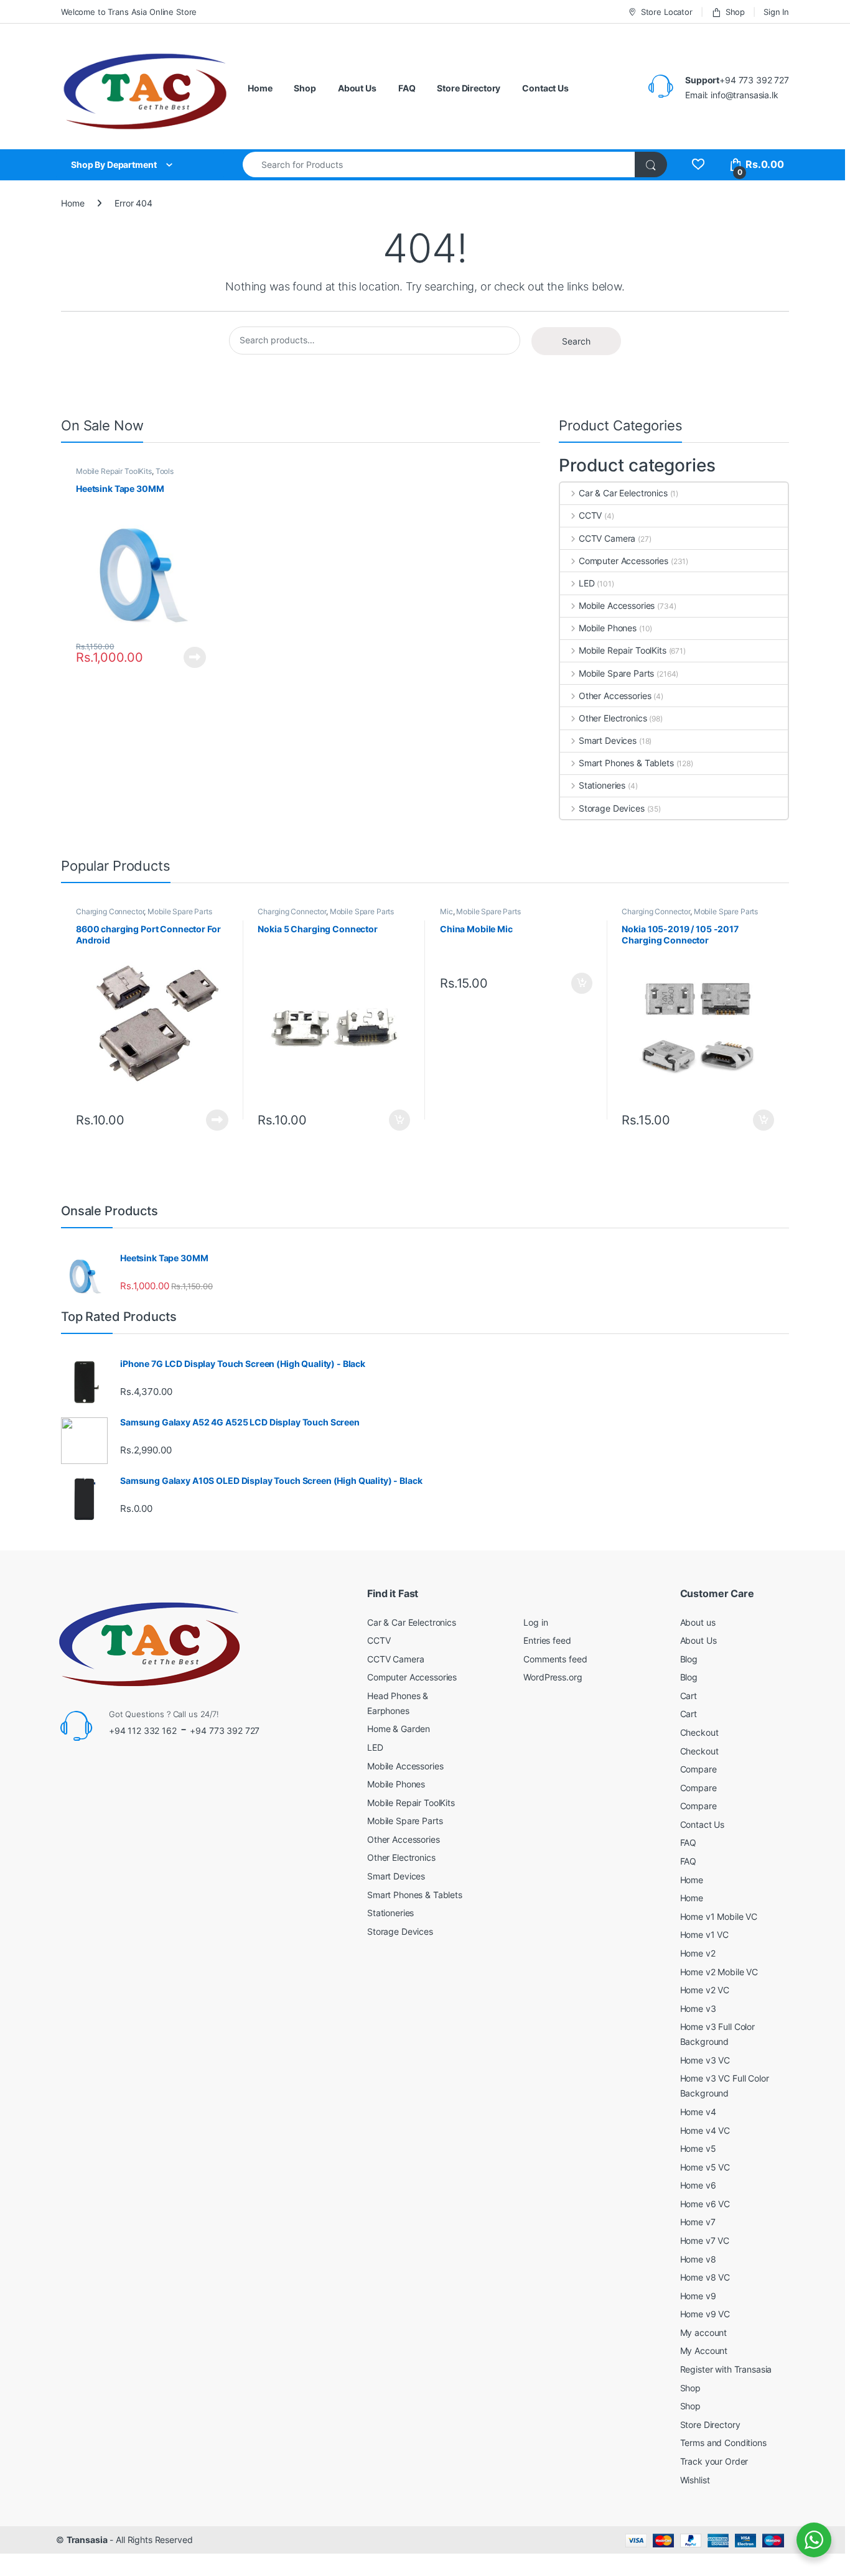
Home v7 (698, 2222)
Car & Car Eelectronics (623, 493)
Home (260, 88)
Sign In (776, 12)
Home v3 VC (705, 2060)
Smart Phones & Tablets (626, 763)
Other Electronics (613, 718)
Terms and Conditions (723, 2443)
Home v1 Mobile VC (719, 1916)
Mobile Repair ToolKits (114, 471)
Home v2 (698, 1953)
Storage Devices (612, 808)
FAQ (407, 88)
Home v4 (698, 2112)
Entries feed (547, 1640)
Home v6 (698, 2185)
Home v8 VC (705, 2277)
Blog (689, 1659)
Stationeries (602, 785)
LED (586, 583)
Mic (446, 911)
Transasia (87, 2540)
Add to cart (399, 1120)
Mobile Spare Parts (616, 673)
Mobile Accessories (617, 605)
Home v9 (698, 2296)
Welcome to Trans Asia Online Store (129, 12)
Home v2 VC (705, 1990)
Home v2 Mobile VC (719, 1972)
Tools (165, 471)
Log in (535, 1622)
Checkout (699, 1732)
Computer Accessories (623, 561)
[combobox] (439, 164)
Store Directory (469, 88)
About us (698, 1622)
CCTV (590, 515)
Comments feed (555, 1659)
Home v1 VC (705, 1934)
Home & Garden (399, 1729)
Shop (735, 12)
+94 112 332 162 (143, 1730)
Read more (195, 657)
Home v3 (698, 2008)
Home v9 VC (705, 2314)
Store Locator (667, 12)
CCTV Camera (607, 538)
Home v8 (698, 2259)
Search (576, 341)
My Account (704, 2351)
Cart (689, 1696)
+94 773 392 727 (225, 1730)
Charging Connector (110, 911)
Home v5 (698, 2148)
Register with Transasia (726, 2369)
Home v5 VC (705, 2167)
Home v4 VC (705, 2130)
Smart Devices (608, 740)
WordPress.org (553, 1677)
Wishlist (695, 2480)
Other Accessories (615, 696)
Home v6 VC (705, 2204)
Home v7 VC (705, 2240)
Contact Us (545, 88)
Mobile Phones (608, 628)
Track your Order (714, 2461)
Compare (698, 1769)
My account (704, 2333)
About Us (357, 88)
